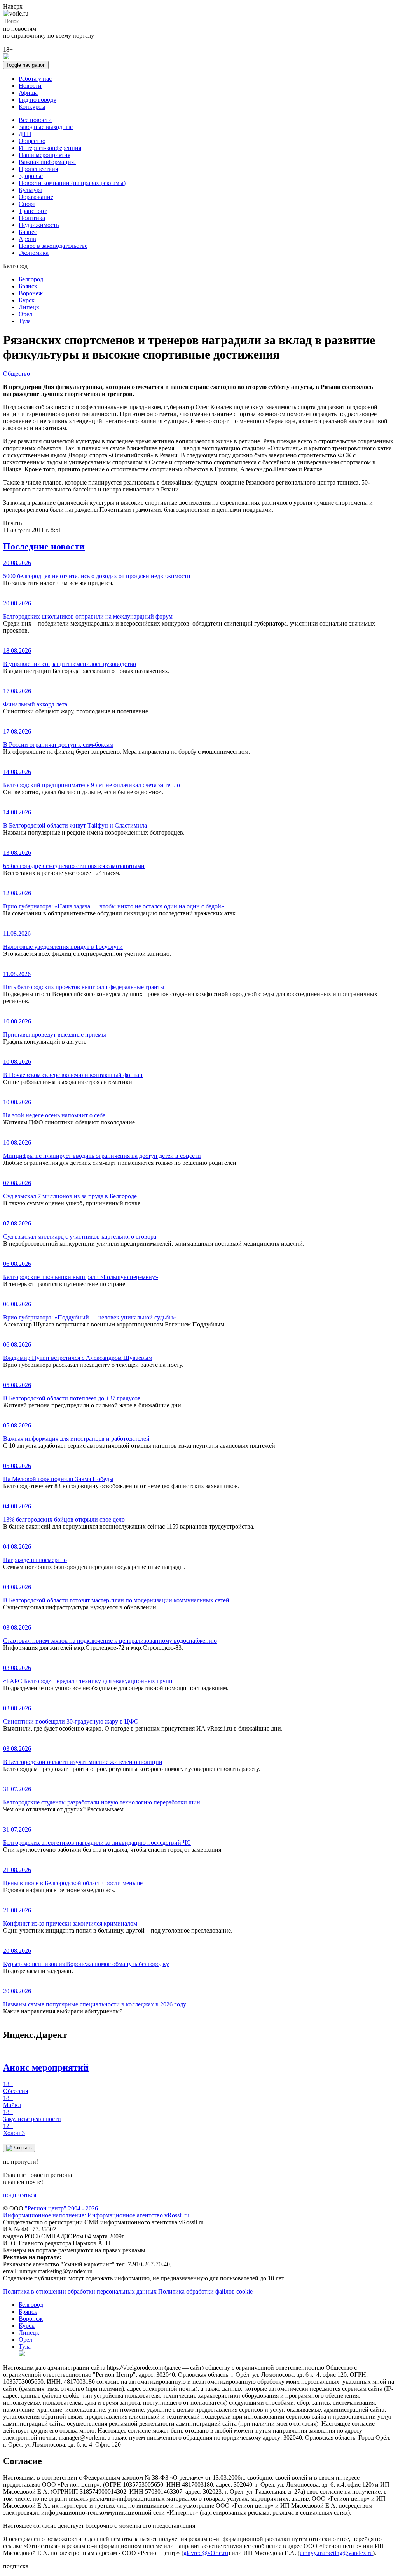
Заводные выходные (46, 127)
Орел (25, 314)
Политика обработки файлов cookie (205, 2291)
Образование (36, 197)
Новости (30, 86)
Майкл (12, 2101)
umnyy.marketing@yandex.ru (336, 2553)
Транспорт (33, 211)
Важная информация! (47, 162)
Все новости (35, 120)
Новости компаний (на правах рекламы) (72, 183)
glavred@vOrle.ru (206, 2553)
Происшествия (38, 169)
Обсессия (16, 2087)
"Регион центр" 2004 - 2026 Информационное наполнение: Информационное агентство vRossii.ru (96, 2212)
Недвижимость (39, 225)
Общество (32, 141)
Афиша (28, 93)
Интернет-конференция (50, 148)
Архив (27, 239)
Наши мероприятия (45, 155)
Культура (31, 190)
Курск (27, 300)
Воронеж (31, 293)
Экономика (34, 253)
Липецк (29, 307)
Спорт (27, 204)
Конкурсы (32, 107)
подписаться (20, 2195)
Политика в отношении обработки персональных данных (80, 2291)
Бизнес (28, 232)
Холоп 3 (14, 2129)
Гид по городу (38, 100)
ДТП (25, 134)
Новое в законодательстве (53, 246)
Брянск (28, 286)
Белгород (31, 279)
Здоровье (31, 176)
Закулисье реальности (32, 2115)
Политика (32, 218)
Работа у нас (35, 79)
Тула (25, 321)
